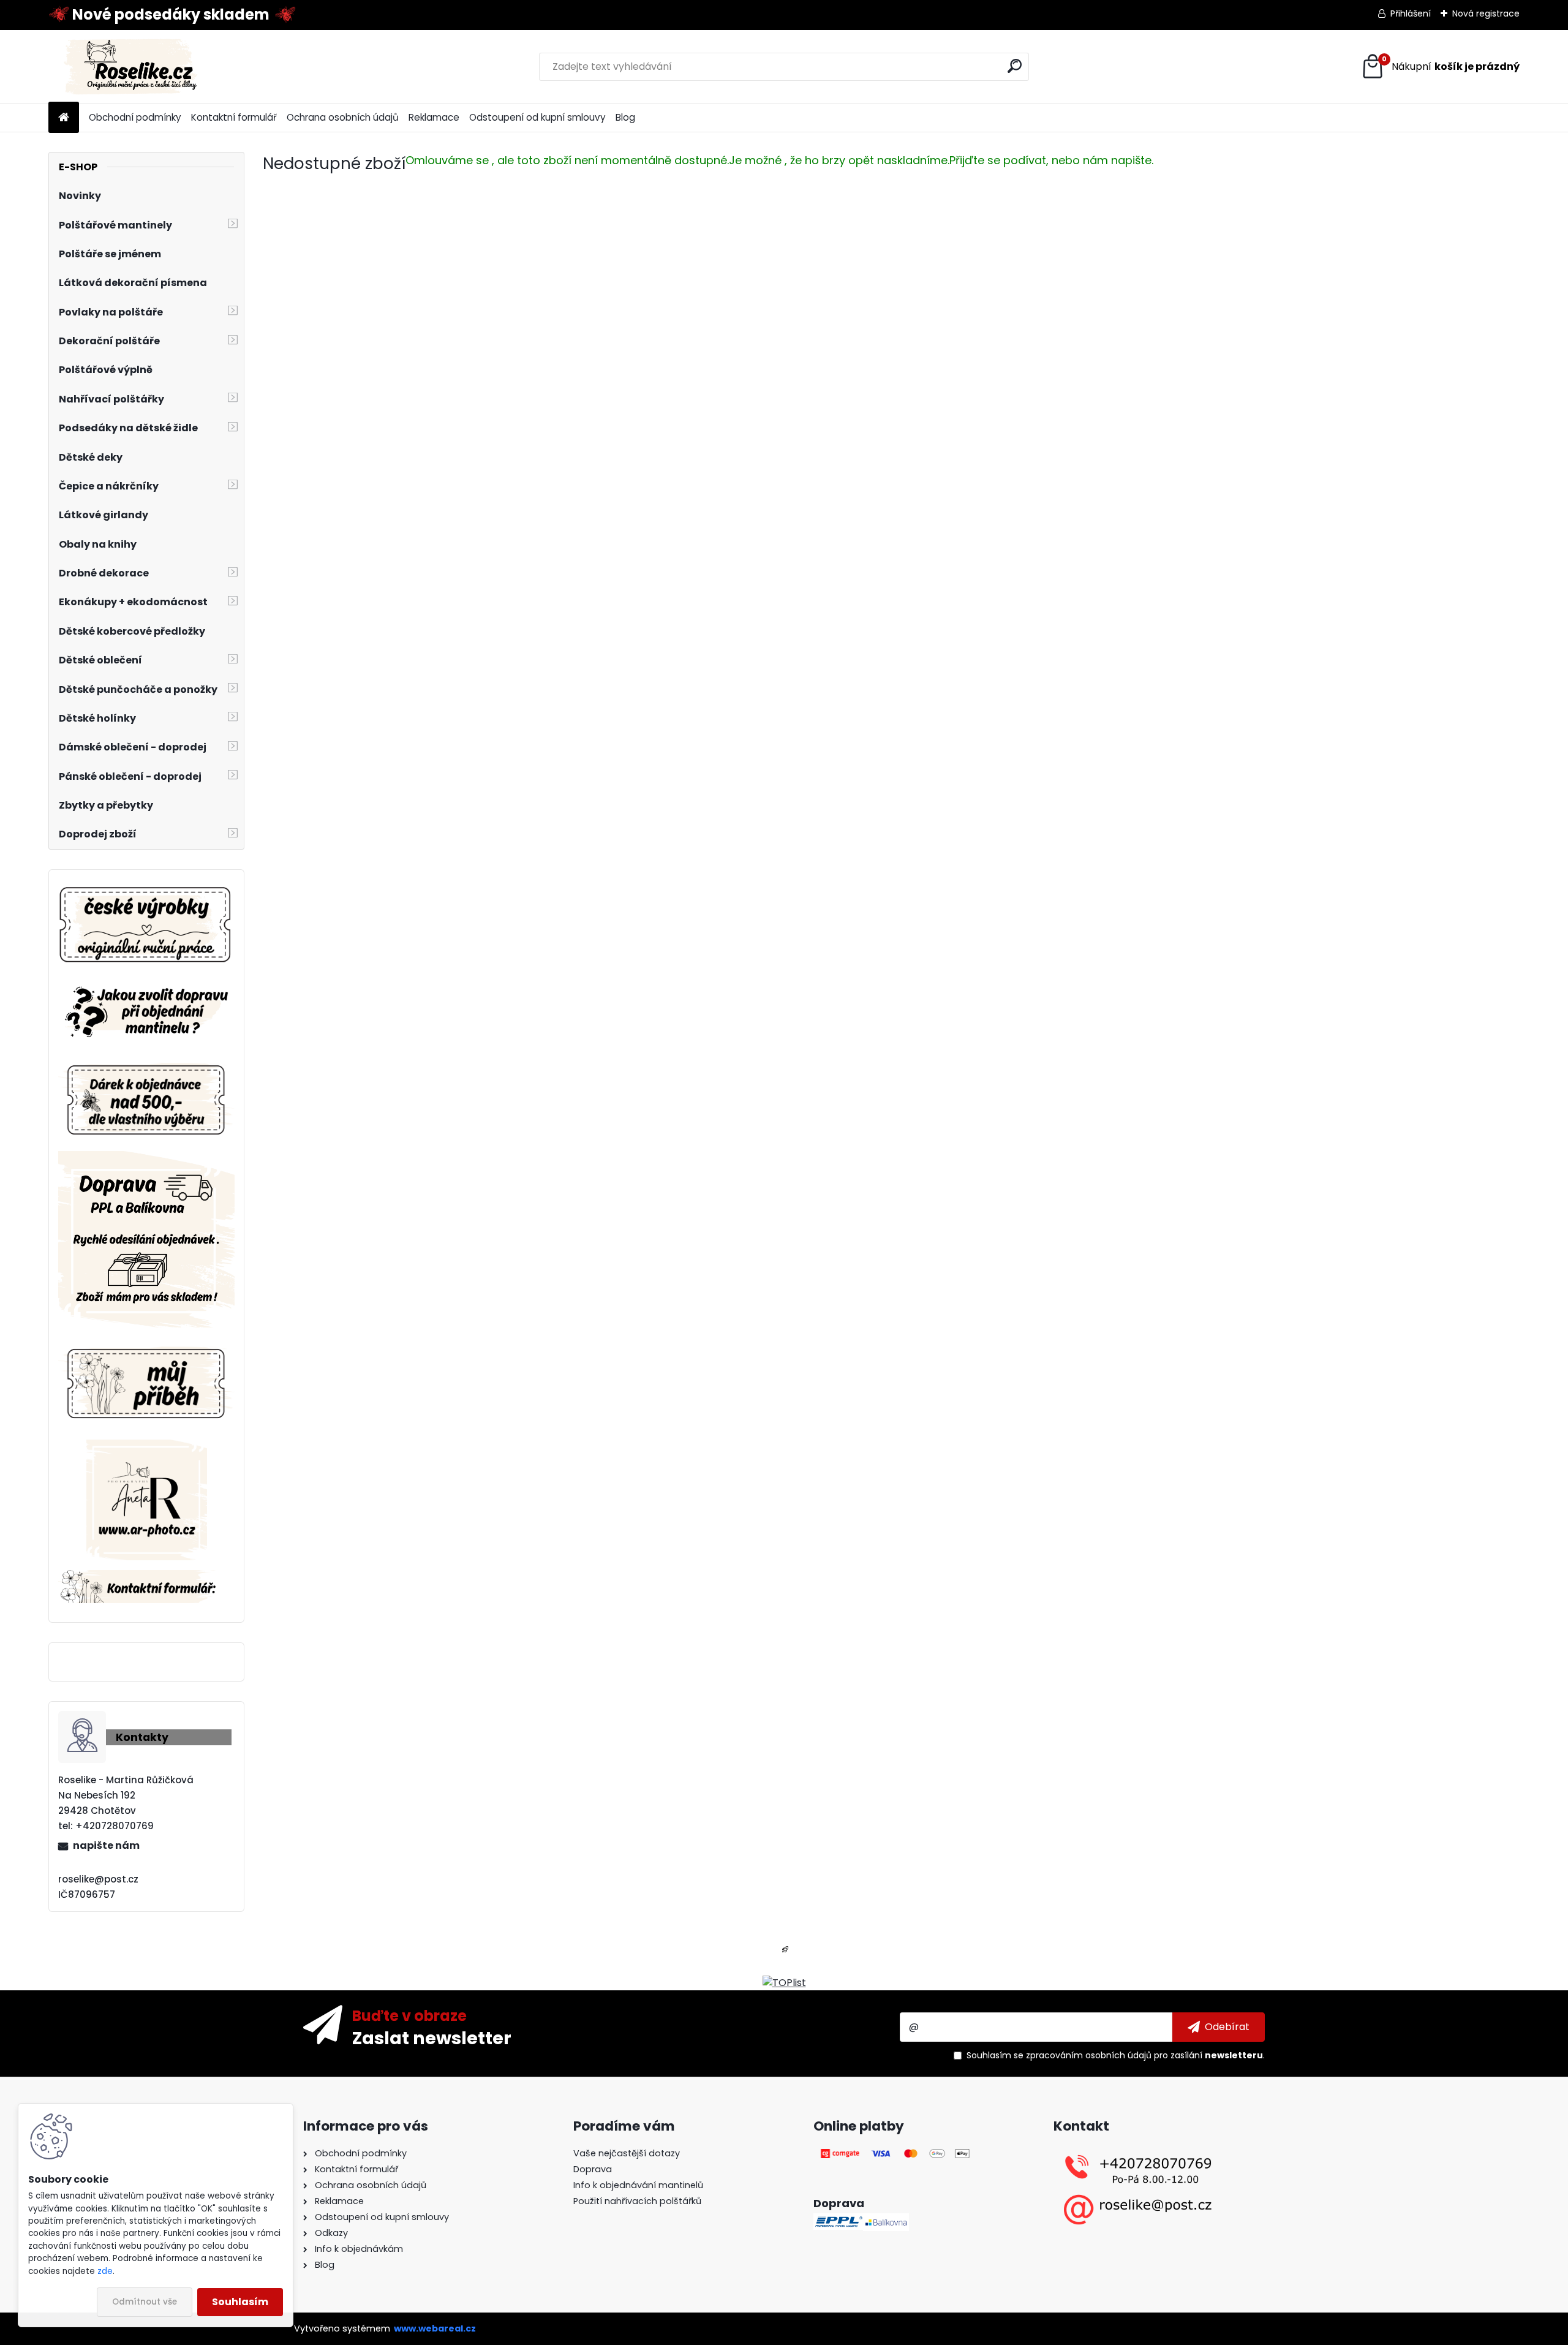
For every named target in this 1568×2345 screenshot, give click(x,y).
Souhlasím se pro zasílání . (1116, 2055)
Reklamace (434, 117)
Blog (625, 117)
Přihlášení (1411, 13)
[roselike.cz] (146, 926)
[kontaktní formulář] (146, 1577)
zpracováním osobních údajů (1089, 2055)
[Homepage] (64, 118)
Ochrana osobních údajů (343, 117)
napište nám (106, 1845)
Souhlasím (240, 2302)
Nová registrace (1486, 13)
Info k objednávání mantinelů (638, 2185)
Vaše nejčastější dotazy (627, 2153)
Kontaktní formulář (234, 117)
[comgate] (896, 2153)
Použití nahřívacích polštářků (637, 2201)
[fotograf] (147, 1447)
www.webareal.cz (435, 2328)
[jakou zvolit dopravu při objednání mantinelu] (146, 985)
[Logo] (133, 67)
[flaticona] (785, 1953)
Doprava (593, 2169)
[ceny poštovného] (146, 1158)
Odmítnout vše (145, 2302)
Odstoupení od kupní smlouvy (537, 117)
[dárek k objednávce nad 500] (146, 1100)
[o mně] (146, 1344)
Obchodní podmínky (135, 117)
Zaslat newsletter (432, 2037)
